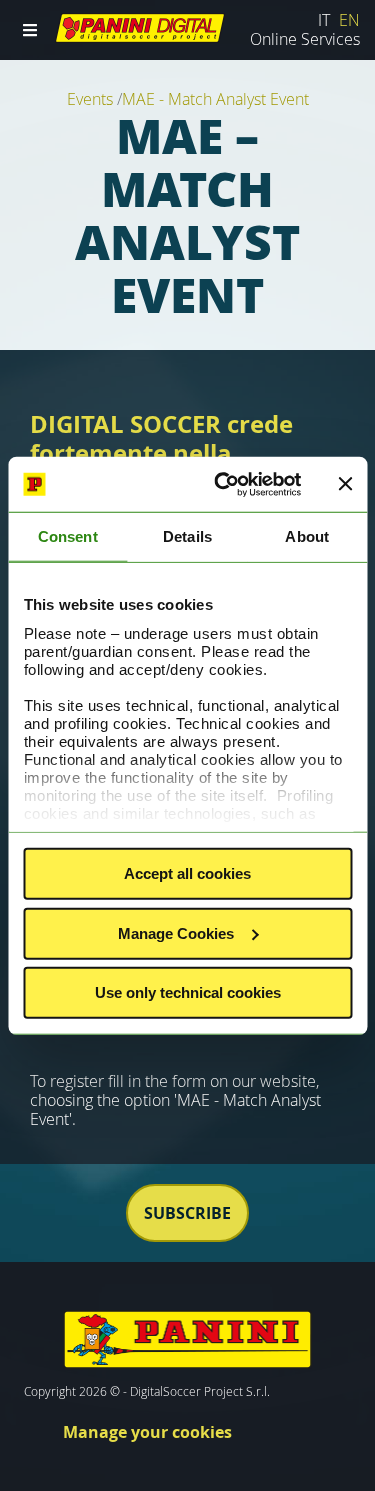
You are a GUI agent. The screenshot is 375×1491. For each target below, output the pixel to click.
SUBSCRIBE (187, 1213)
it (326, 20)
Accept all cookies (187, 873)
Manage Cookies (176, 932)
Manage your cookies (147, 1432)
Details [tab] (187, 536)
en (349, 20)
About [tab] (307, 536)
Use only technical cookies (188, 992)
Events (92, 99)
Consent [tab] (68, 536)
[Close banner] (345, 484)
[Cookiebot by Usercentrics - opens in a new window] (223, 484)
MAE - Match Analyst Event (215, 99)
